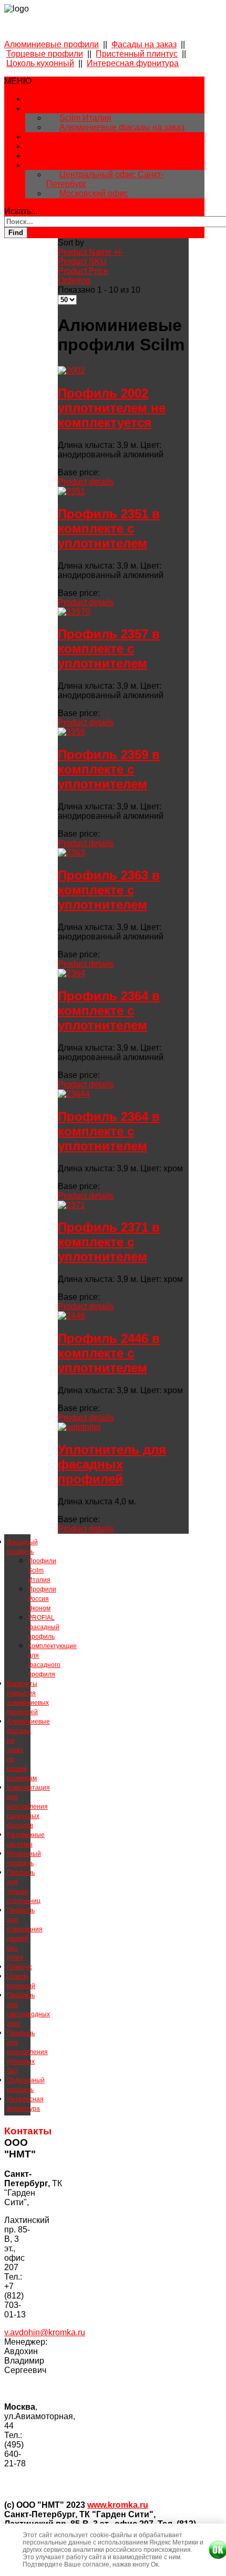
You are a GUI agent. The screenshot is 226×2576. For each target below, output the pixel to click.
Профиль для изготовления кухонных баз (27, 2052)
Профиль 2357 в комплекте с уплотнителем (109, 649)
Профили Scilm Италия (42, 1570)
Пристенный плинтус (137, 54)
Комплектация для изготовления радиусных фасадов (28, 1807)
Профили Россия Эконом (42, 1599)
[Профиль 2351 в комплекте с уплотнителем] (71, 491)
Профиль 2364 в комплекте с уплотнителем (109, 1011)
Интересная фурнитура (133, 63)
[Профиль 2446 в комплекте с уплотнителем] (71, 1316)
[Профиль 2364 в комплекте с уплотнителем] (71, 973)
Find (16, 233)
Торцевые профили (45, 54)
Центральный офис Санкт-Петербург (105, 179)
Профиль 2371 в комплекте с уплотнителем (109, 1242)
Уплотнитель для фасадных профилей (112, 1464)
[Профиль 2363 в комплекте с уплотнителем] (71, 853)
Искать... (21, 211)
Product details (86, 482)
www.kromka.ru (118, 2505)
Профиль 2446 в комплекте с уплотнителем (109, 1353)
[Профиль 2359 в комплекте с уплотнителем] (71, 732)
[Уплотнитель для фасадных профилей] (79, 1427)
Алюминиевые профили (52, 44)
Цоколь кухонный (40, 63)
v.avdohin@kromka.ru (45, 2332)
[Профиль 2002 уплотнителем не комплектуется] (71, 371)
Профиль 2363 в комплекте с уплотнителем (109, 890)
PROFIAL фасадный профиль (44, 1627)
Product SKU (82, 261)
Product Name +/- (90, 252)
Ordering (74, 280)
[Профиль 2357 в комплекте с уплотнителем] (74, 612)
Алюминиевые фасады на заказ (122, 127)
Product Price (83, 271)
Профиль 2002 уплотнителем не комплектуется (112, 408)
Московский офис (94, 193)
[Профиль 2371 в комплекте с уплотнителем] (71, 1205)
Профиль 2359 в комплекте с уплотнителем (109, 769)
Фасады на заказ (144, 44)
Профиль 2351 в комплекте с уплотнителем (109, 528)
